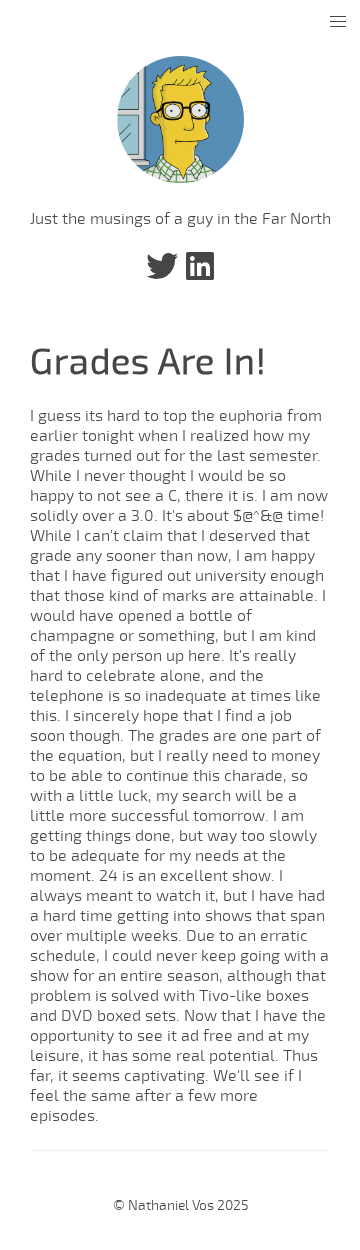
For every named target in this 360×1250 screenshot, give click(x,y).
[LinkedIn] (200, 273)
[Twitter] (162, 273)
